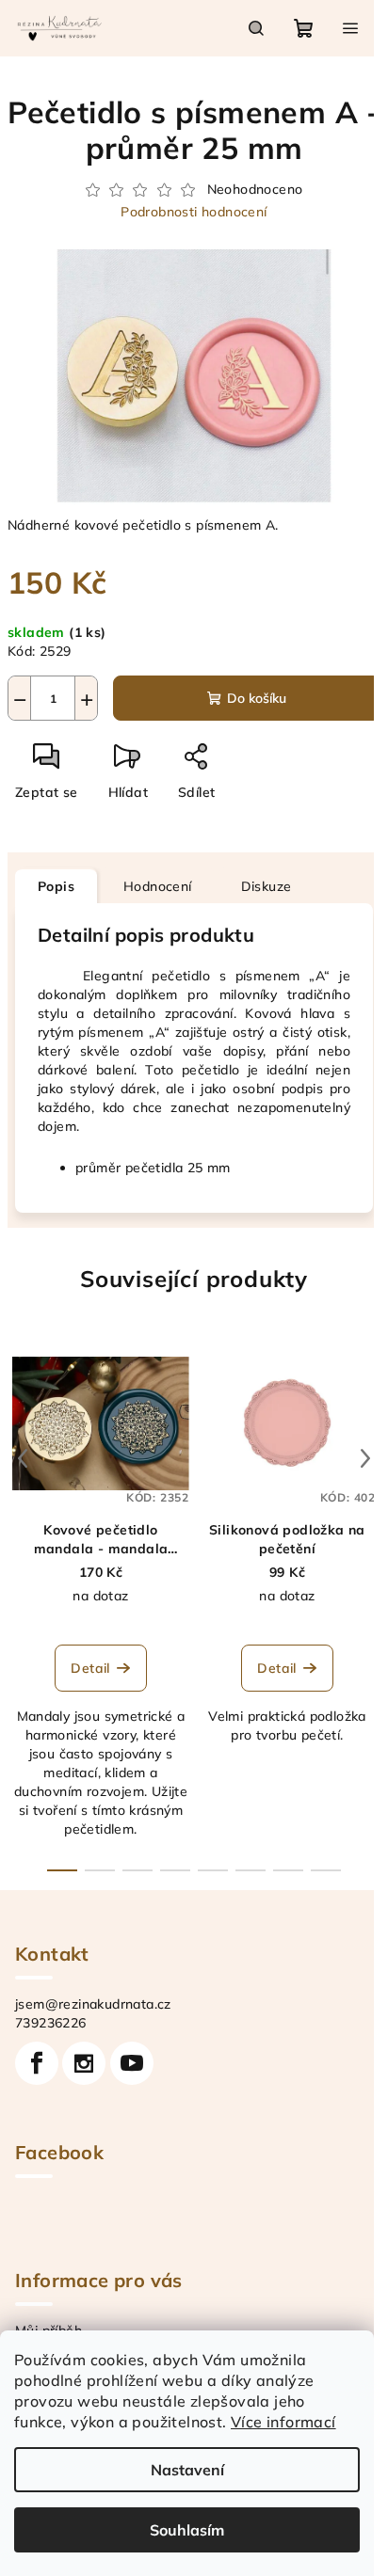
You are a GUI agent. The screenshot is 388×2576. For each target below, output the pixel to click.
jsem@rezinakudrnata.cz (93, 2004)
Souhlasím (187, 2530)
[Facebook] (37, 2063)
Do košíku (257, 698)
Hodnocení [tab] (158, 886)
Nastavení (187, 2470)
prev (23, 1458)
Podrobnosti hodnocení (194, 212)
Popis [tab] (56, 886)
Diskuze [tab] (267, 886)
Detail (90, 1668)
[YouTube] (132, 2063)
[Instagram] (84, 2063)
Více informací (283, 2422)
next (365, 1458)
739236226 (51, 2023)
